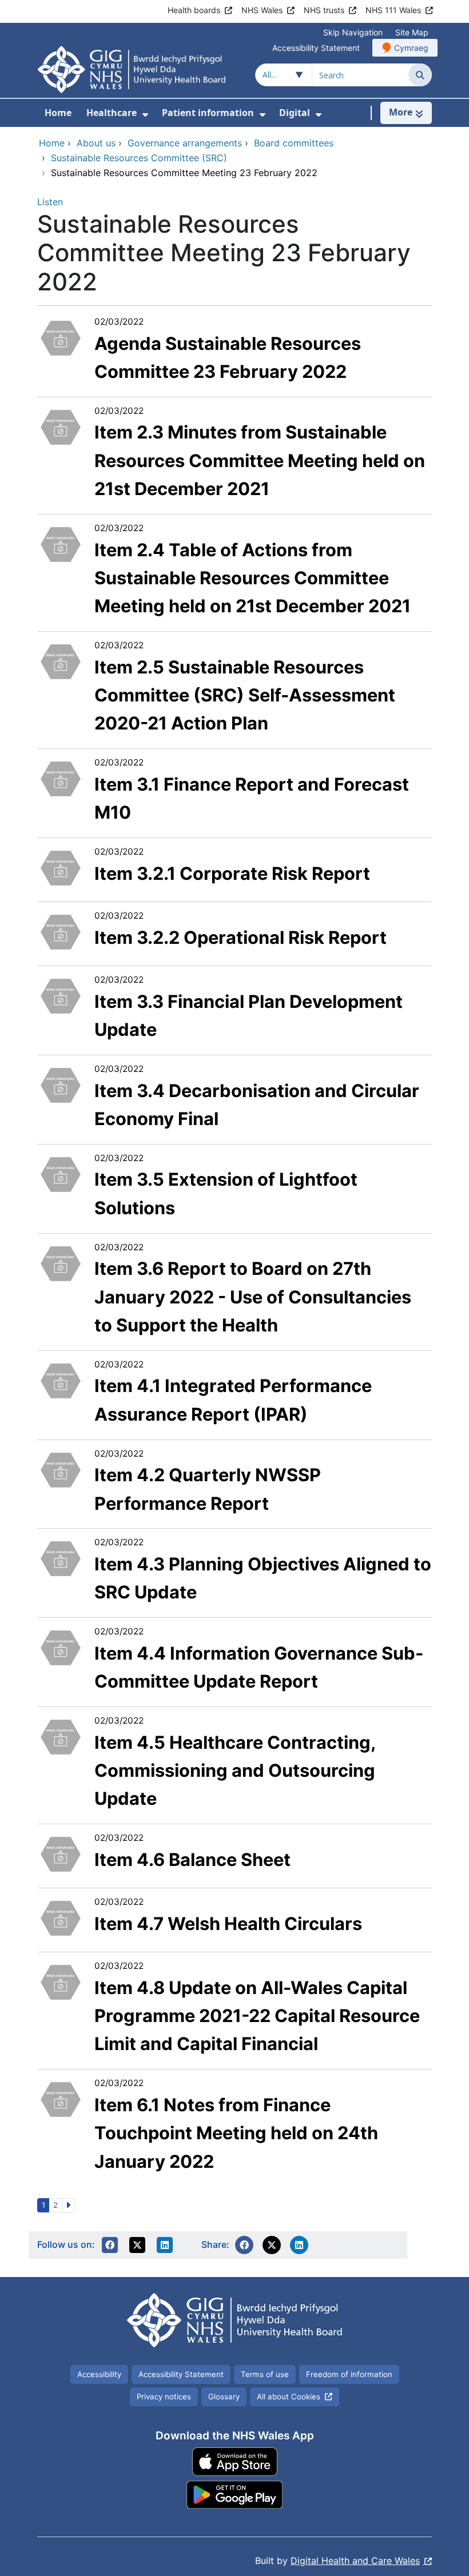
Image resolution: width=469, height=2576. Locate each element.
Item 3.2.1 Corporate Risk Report (232, 873)
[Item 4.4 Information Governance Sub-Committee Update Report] (60, 1647)
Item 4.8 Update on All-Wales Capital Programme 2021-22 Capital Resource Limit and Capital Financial (257, 2016)
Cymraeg (411, 48)
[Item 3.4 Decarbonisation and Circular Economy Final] (60, 1084)
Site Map (412, 32)
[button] (110, 2245)
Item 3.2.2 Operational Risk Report (241, 937)
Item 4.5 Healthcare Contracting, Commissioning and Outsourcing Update (235, 1770)
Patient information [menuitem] (208, 113)
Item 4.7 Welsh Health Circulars (228, 1923)
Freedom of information (349, 2374)
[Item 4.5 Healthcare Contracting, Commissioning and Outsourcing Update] (60, 1736)
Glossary (224, 2396)
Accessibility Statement (316, 48)
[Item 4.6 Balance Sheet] (60, 1853)
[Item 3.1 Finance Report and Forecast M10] (60, 778)
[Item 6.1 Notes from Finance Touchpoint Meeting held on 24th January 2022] (60, 2099)
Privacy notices (164, 2396)
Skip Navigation (353, 32)
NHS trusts (324, 10)
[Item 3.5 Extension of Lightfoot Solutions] (60, 1173)
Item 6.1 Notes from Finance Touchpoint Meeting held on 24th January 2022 (236, 2133)
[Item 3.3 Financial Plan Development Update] (60, 995)
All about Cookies (289, 2396)
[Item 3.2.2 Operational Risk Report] (60, 931)
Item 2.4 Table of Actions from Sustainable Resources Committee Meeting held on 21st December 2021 (253, 578)
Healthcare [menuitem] (112, 113)
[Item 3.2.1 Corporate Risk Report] (60, 867)
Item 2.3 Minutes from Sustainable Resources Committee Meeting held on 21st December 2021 (260, 460)
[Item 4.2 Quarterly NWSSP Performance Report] (60, 1469)
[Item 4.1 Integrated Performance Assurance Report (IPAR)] (60, 1379)
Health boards (194, 10)
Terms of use (265, 2374)
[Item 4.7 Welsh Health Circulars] (60, 1917)
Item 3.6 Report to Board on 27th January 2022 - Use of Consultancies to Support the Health (253, 1297)
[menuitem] (145, 115)
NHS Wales (262, 10)
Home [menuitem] (58, 113)
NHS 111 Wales (393, 10)
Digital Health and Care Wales (355, 2561)
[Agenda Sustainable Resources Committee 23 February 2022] (60, 337)
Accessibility (99, 2374)
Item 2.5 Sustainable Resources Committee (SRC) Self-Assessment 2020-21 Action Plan (245, 695)
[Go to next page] (68, 2206)
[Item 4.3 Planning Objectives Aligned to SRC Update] (60, 1558)
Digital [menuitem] (295, 113)
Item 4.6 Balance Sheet (192, 1859)
